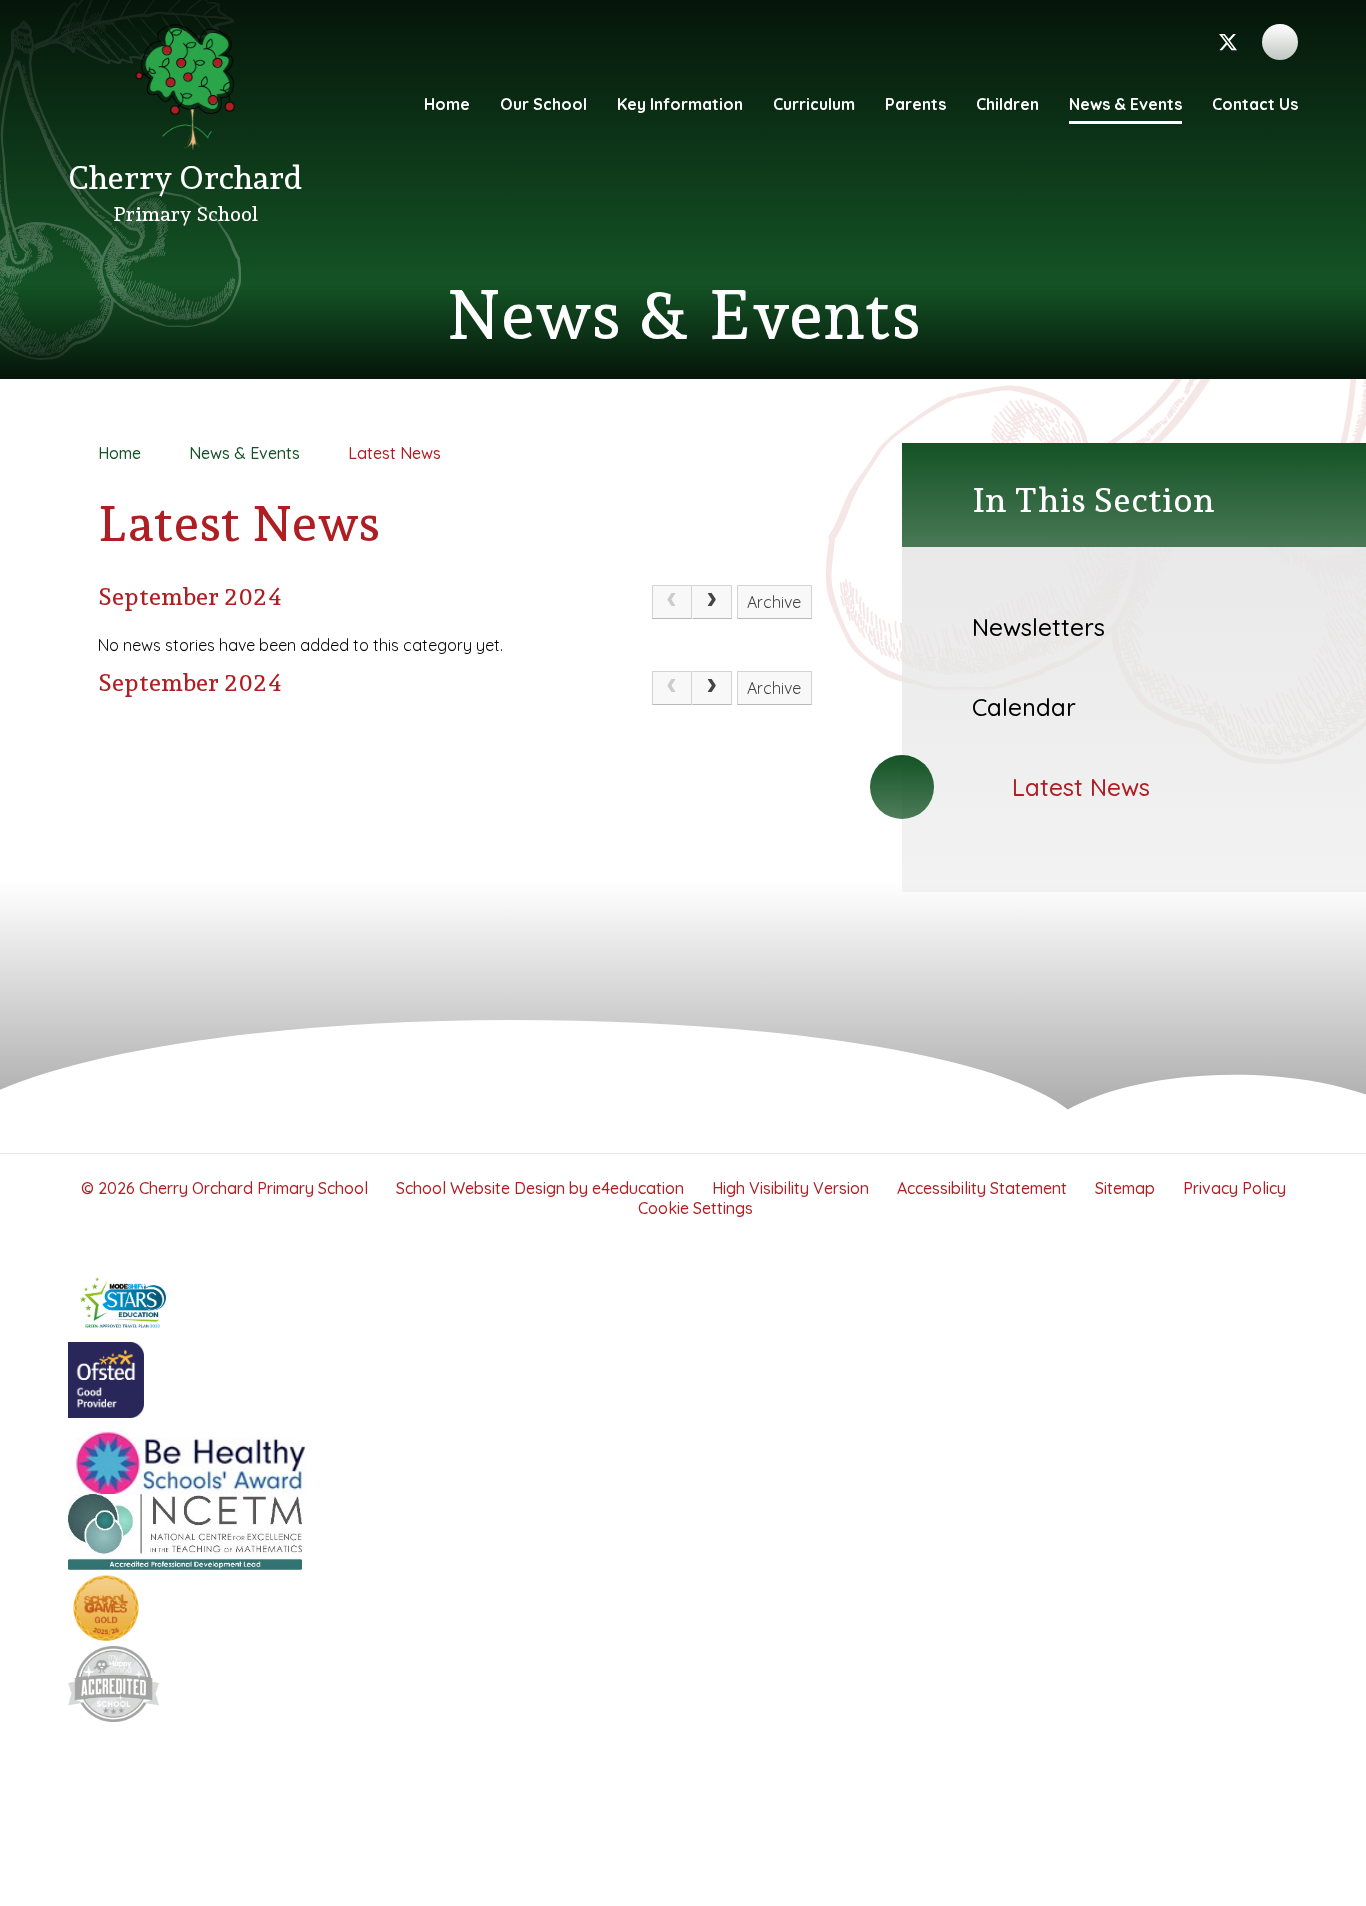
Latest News (394, 453)
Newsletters (1038, 627)
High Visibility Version (790, 1188)
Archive (774, 602)
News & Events (244, 453)
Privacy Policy (1234, 1188)
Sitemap (1125, 1188)
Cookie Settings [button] (695, 1208)
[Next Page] (712, 602)
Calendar (1024, 707)
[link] (672, 602)
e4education (638, 1188)
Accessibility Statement (982, 1188)
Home (119, 453)
